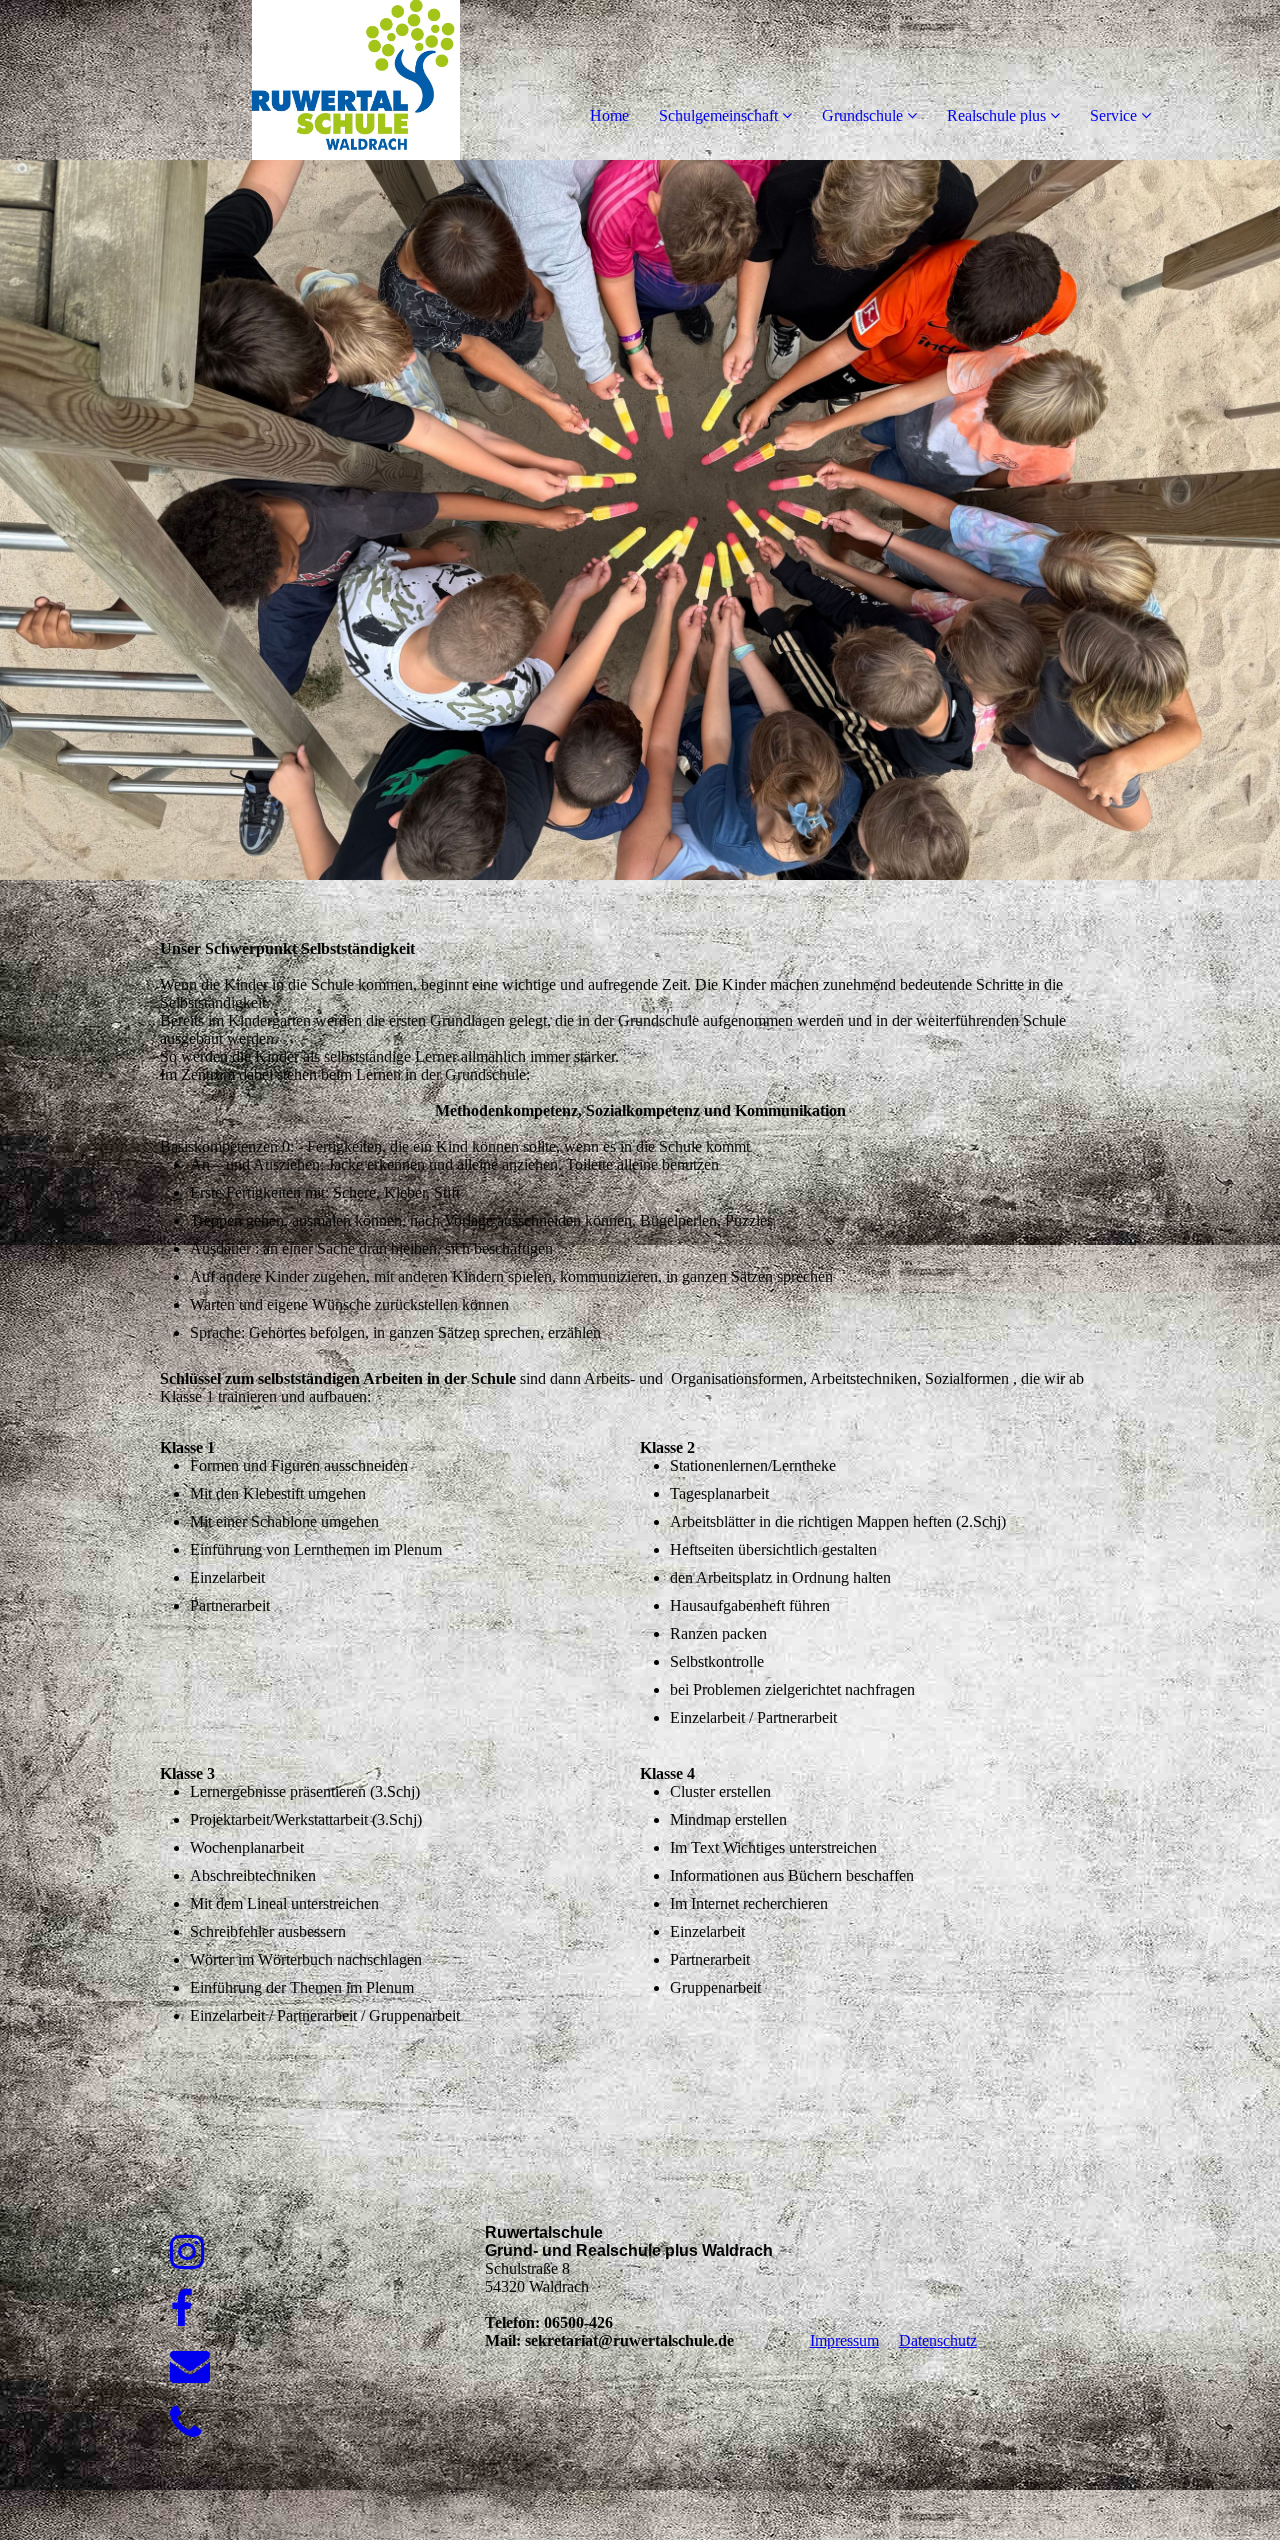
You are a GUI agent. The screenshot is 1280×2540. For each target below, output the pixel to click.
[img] (230, 80)
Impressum (844, 2340)
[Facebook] (181, 2309)
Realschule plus (996, 115)
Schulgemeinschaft (718, 115)
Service (1113, 115)
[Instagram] (187, 2252)
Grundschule (862, 115)
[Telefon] (185, 2423)
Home (609, 115)
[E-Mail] (190, 2366)
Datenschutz (938, 2340)
